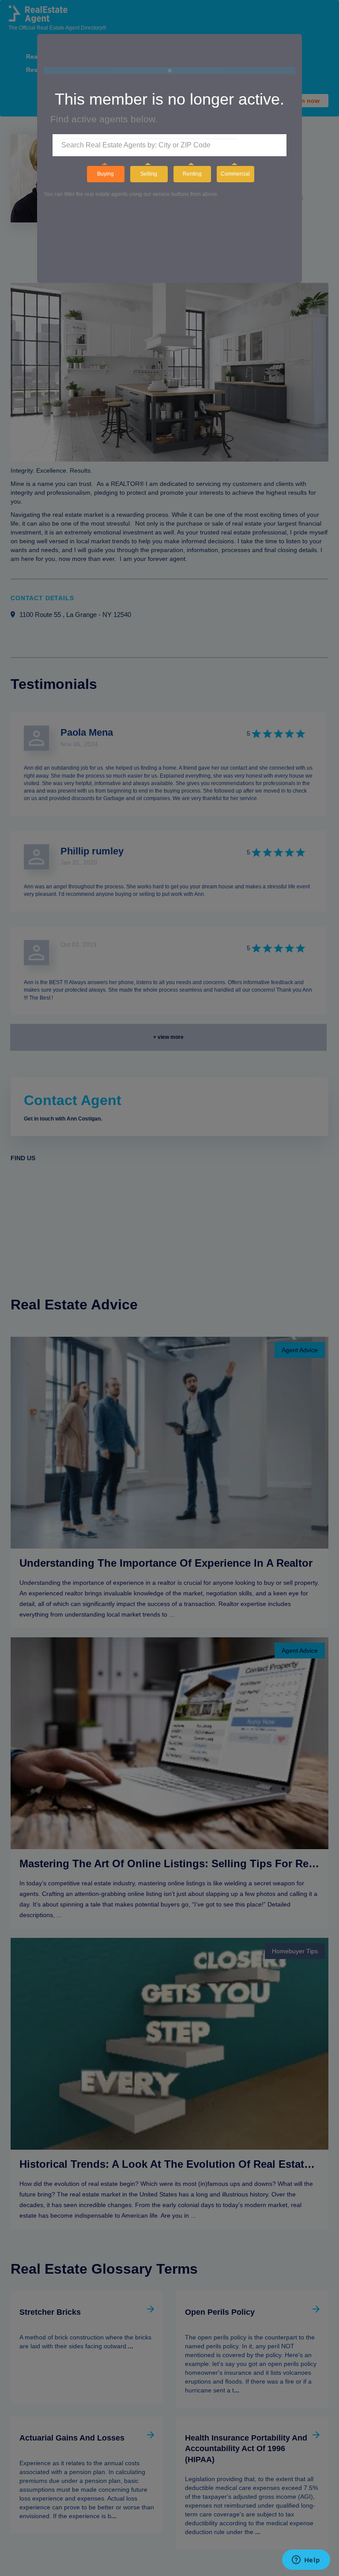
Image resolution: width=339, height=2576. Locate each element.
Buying (105, 174)
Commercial (235, 174)
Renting (192, 174)
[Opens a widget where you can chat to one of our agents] (306, 2561)
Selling (149, 174)
